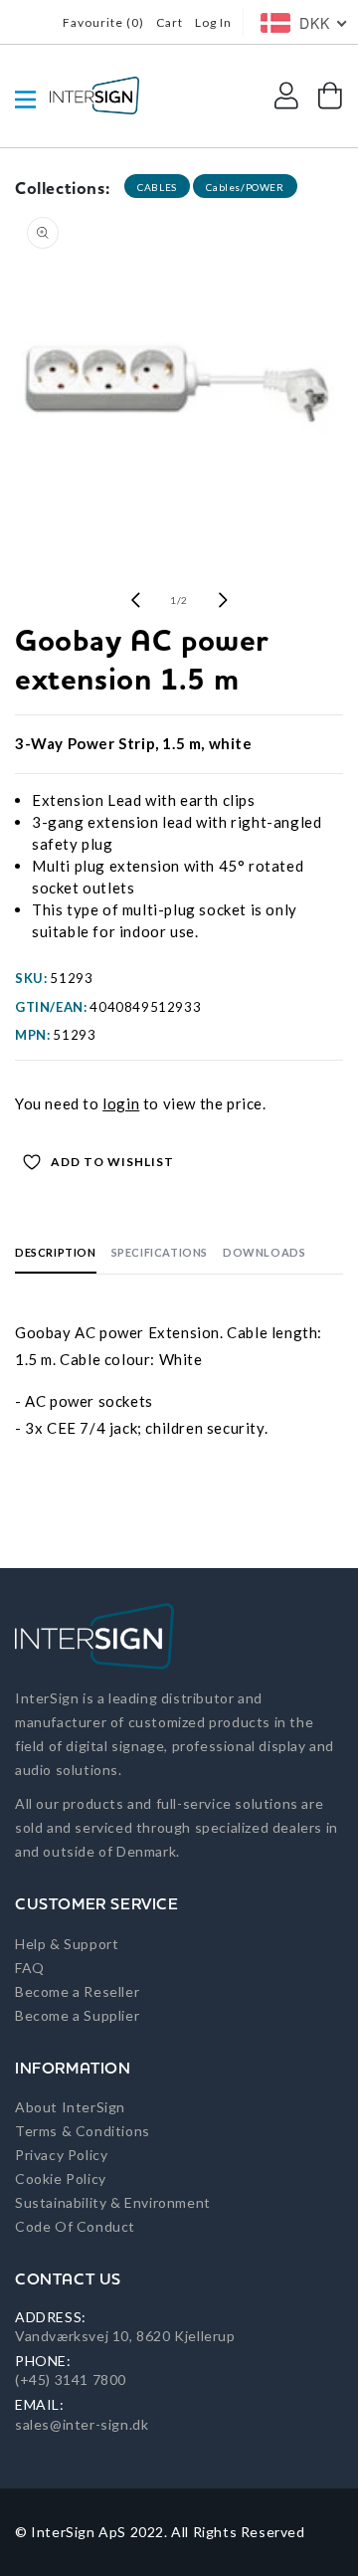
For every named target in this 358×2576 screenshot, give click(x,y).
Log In (213, 22)
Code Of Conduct (75, 2226)
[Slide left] (135, 600)
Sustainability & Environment (113, 2202)
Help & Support (67, 1944)
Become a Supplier (77, 2015)
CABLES (157, 187)
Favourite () (103, 22)
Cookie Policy (61, 2179)
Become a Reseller (77, 1991)
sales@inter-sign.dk (82, 2424)
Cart (170, 22)
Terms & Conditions (83, 2131)
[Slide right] (223, 600)
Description (56, 1252)
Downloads (264, 1252)
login (121, 1103)
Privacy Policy (61, 2155)
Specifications (160, 1252)
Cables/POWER (245, 187)
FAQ (30, 1968)
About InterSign (70, 2107)
